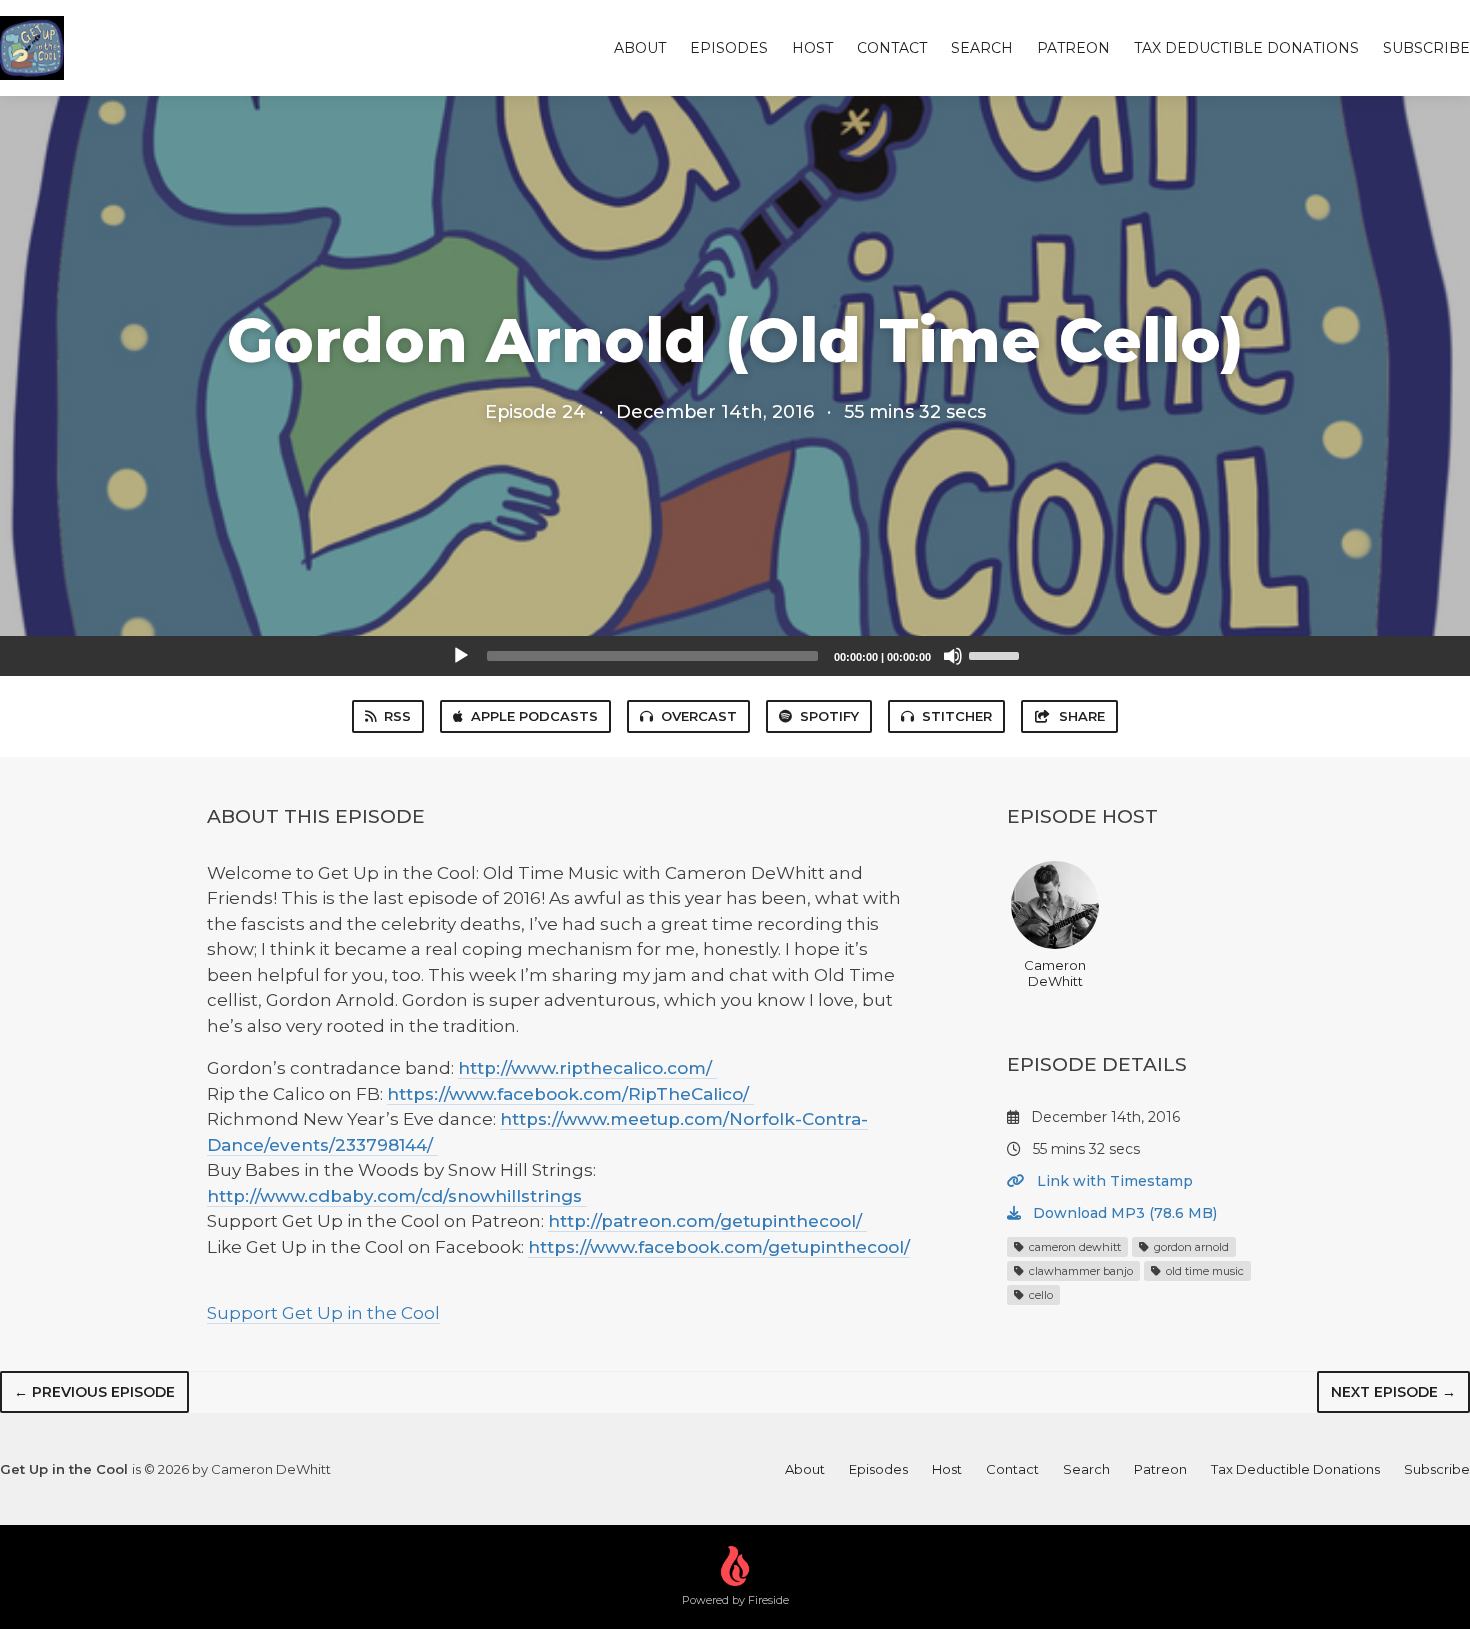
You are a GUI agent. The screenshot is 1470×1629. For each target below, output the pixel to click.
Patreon (1073, 48)
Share (1082, 716)
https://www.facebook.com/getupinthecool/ (719, 1247)
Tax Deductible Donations (1246, 48)
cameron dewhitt (1073, 1247)
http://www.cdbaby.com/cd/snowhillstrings (397, 1196)
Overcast (699, 716)
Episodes (729, 48)
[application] (735, 656)
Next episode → (1393, 1392)
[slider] (997, 654)
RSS (397, 716)
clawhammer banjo (1079, 1271)
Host (812, 48)
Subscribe (1426, 48)
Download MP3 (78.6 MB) (1123, 1213)
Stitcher (957, 716)
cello (1039, 1295)
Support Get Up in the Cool (323, 1313)
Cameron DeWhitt (1055, 973)
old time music (1203, 1271)
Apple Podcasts (534, 716)
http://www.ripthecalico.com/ (587, 1068)
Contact (892, 48)
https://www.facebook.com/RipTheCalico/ (570, 1094)
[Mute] (953, 656)
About (640, 48)
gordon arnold (1190, 1247)
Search (982, 48)
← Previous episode (94, 1392)
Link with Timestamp (1113, 1181)
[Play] (461, 656)
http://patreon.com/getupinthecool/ (707, 1221)
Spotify (829, 716)
